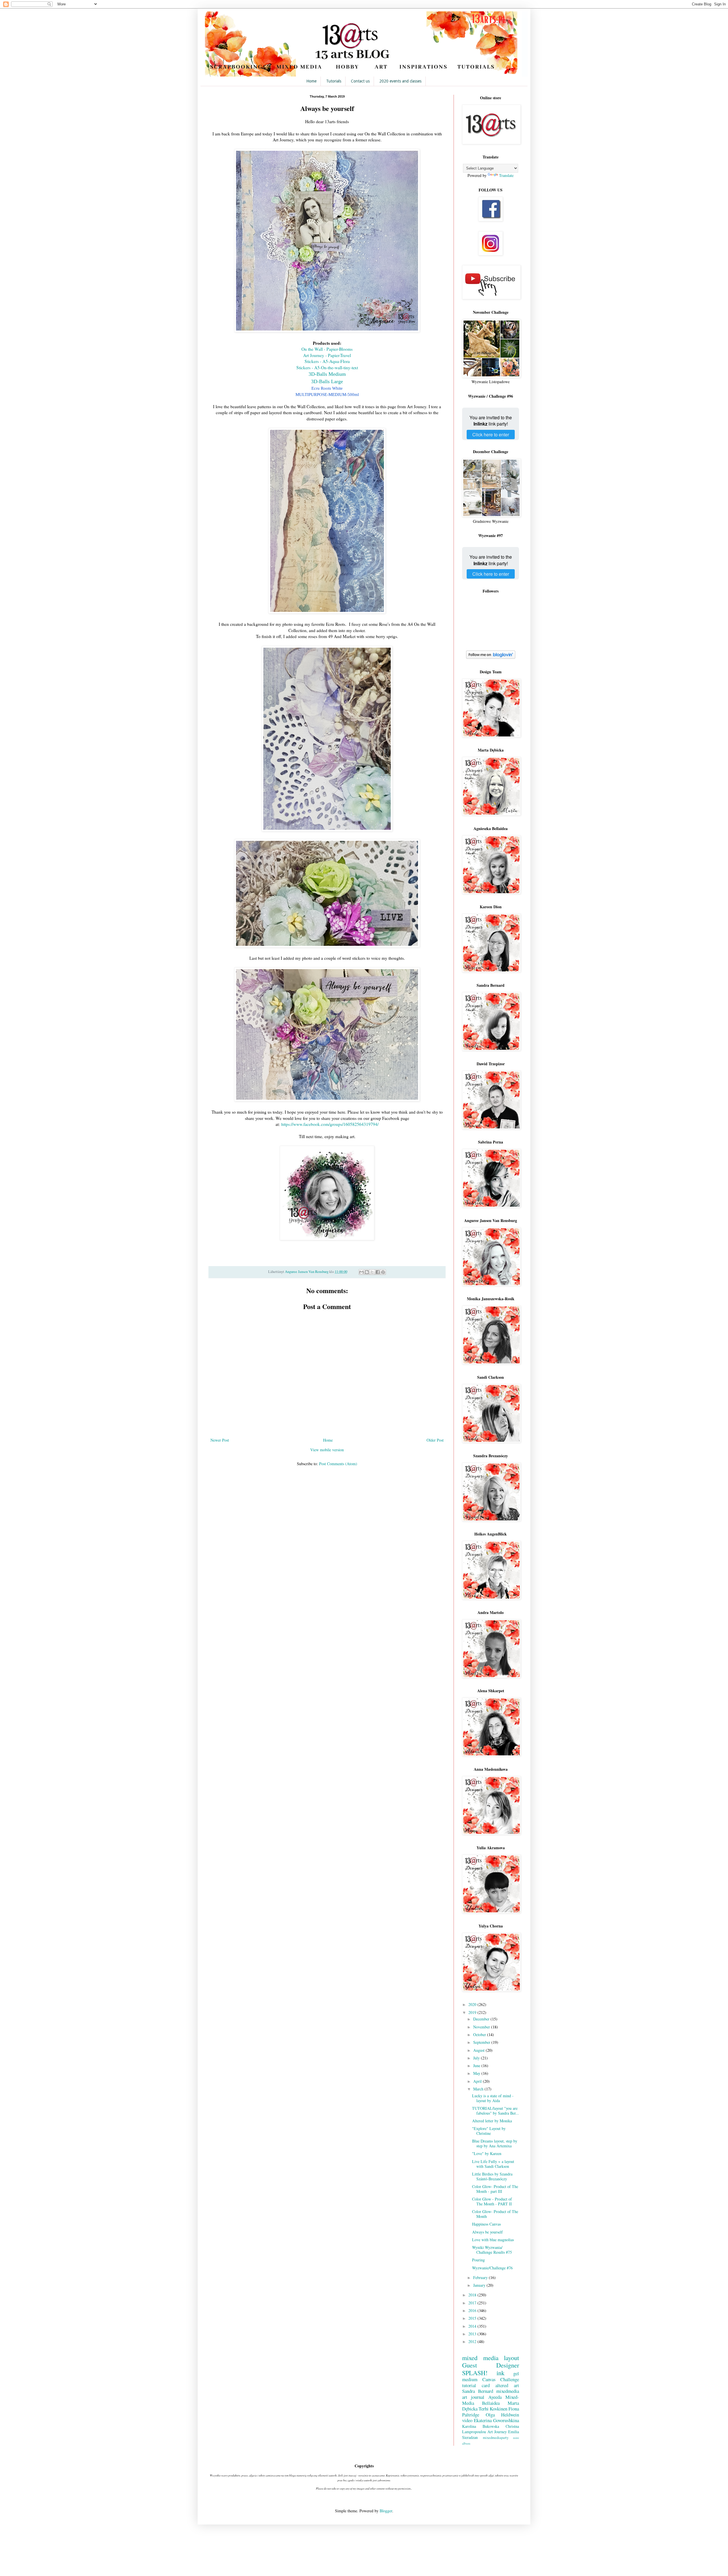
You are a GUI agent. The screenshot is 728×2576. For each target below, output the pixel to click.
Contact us (360, 81)
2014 (473, 2326)
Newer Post (220, 1440)
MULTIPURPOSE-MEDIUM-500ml (327, 394)
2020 (473, 2004)
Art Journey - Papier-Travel (327, 355)
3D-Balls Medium (327, 374)
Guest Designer (491, 2365)
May (477, 2073)
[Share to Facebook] (378, 1272)
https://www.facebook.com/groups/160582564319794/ (330, 1124)
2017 (473, 2303)
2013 (473, 2334)
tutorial (469, 2385)
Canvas (489, 2379)
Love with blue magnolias (493, 2240)
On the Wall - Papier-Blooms (327, 349)
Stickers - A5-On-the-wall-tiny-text (327, 368)
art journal (473, 2397)
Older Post (435, 1440)
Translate (506, 175)
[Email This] (361, 1272)
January (480, 2285)
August (479, 2050)
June (477, 2066)
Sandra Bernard (478, 2391)
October (480, 2035)
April (478, 2081)
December (482, 2019)
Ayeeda (495, 2397)
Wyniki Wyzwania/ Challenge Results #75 (492, 2250)
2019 (473, 2012)
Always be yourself (487, 2232)
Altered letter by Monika (492, 2121)
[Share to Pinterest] (383, 1272)
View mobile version (327, 1450)
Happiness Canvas (486, 2224)
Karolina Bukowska (481, 2426)
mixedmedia (508, 2391)
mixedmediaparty (496, 2438)
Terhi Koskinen (493, 2409)
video (467, 2420)
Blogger (386, 2511)
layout (511, 2358)
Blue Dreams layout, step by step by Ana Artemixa (495, 2143)
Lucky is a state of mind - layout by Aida (493, 2098)
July (477, 2058)
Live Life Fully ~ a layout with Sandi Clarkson (493, 2164)
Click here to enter (491, 435)
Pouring (478, 2260)
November (482, 2027)
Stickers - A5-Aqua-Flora (327, 361)
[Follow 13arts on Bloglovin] (491, 657)
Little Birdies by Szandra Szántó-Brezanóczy (492, 2176)
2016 (473, 2310)
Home (311, 81)
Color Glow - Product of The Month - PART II (492, 2201)
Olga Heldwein (502, 2415)
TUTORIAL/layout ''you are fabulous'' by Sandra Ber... (496, 2111)
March (479, 2089)
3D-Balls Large (327, 381)
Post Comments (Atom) (338, 1464)
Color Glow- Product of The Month (495, 2214)
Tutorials (334, 81)
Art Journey (497, 2432)
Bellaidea (491, 2403)
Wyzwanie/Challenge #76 (492, 2268)
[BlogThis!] (367, 1272)
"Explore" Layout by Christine (489, 2131)
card (486, 2385)
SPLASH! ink (483, 2373)
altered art (507, 2385)
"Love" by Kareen (487, 2153)
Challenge (510, 2379)
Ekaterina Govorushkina (496, 2420)
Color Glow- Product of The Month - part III (495, 2189)
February (481, 2277)
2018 (473, 2295)
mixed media (480, 2358)
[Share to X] (372, 1272)
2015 (473, 2318)
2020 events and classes (400, 81)
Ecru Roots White (327, 388)
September (482, 2042)
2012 (473, 2341)
